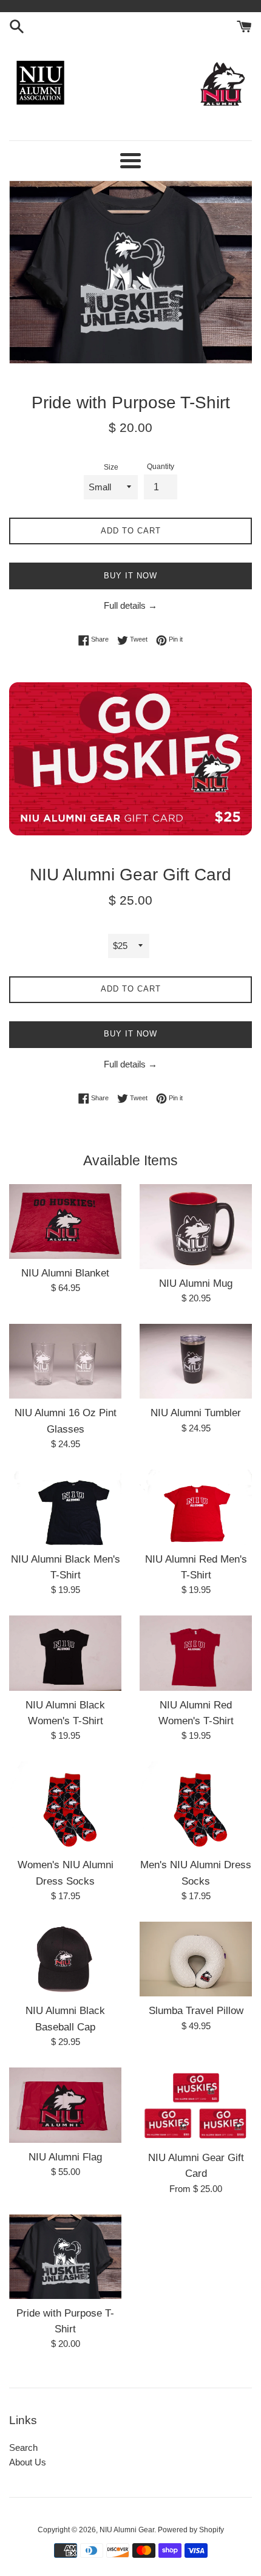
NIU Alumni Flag (65, 2157)
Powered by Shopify (191, 2530)
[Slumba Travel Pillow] (196, 1959)
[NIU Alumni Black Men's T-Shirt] (65, 1507)
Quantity (161, 467)
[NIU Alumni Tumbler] (196, 1361)
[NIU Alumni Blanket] (65, 1221)
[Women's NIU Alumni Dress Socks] (65, 1806)
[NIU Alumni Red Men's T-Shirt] (196, 1507)
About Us (28, 2462)
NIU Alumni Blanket (65, 1273)
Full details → (130, 605)
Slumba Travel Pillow (196, 2010)
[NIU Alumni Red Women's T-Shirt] (196, 1653)
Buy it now (130, 576)
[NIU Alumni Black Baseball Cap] (65, 1959)
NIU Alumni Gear (127, 2530)
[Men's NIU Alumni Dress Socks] (196, 1806)
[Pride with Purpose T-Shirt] (65, 2257)
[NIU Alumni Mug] (196, 1227)
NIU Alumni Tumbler (196, 1413)
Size (111, 467)
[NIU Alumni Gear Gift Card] (196, 2105)
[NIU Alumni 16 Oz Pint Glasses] (65, 1361)
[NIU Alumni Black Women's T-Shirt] (65, 1653)
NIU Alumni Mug (196, 1283)
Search (23, 2448)
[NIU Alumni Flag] (65, 2105)
